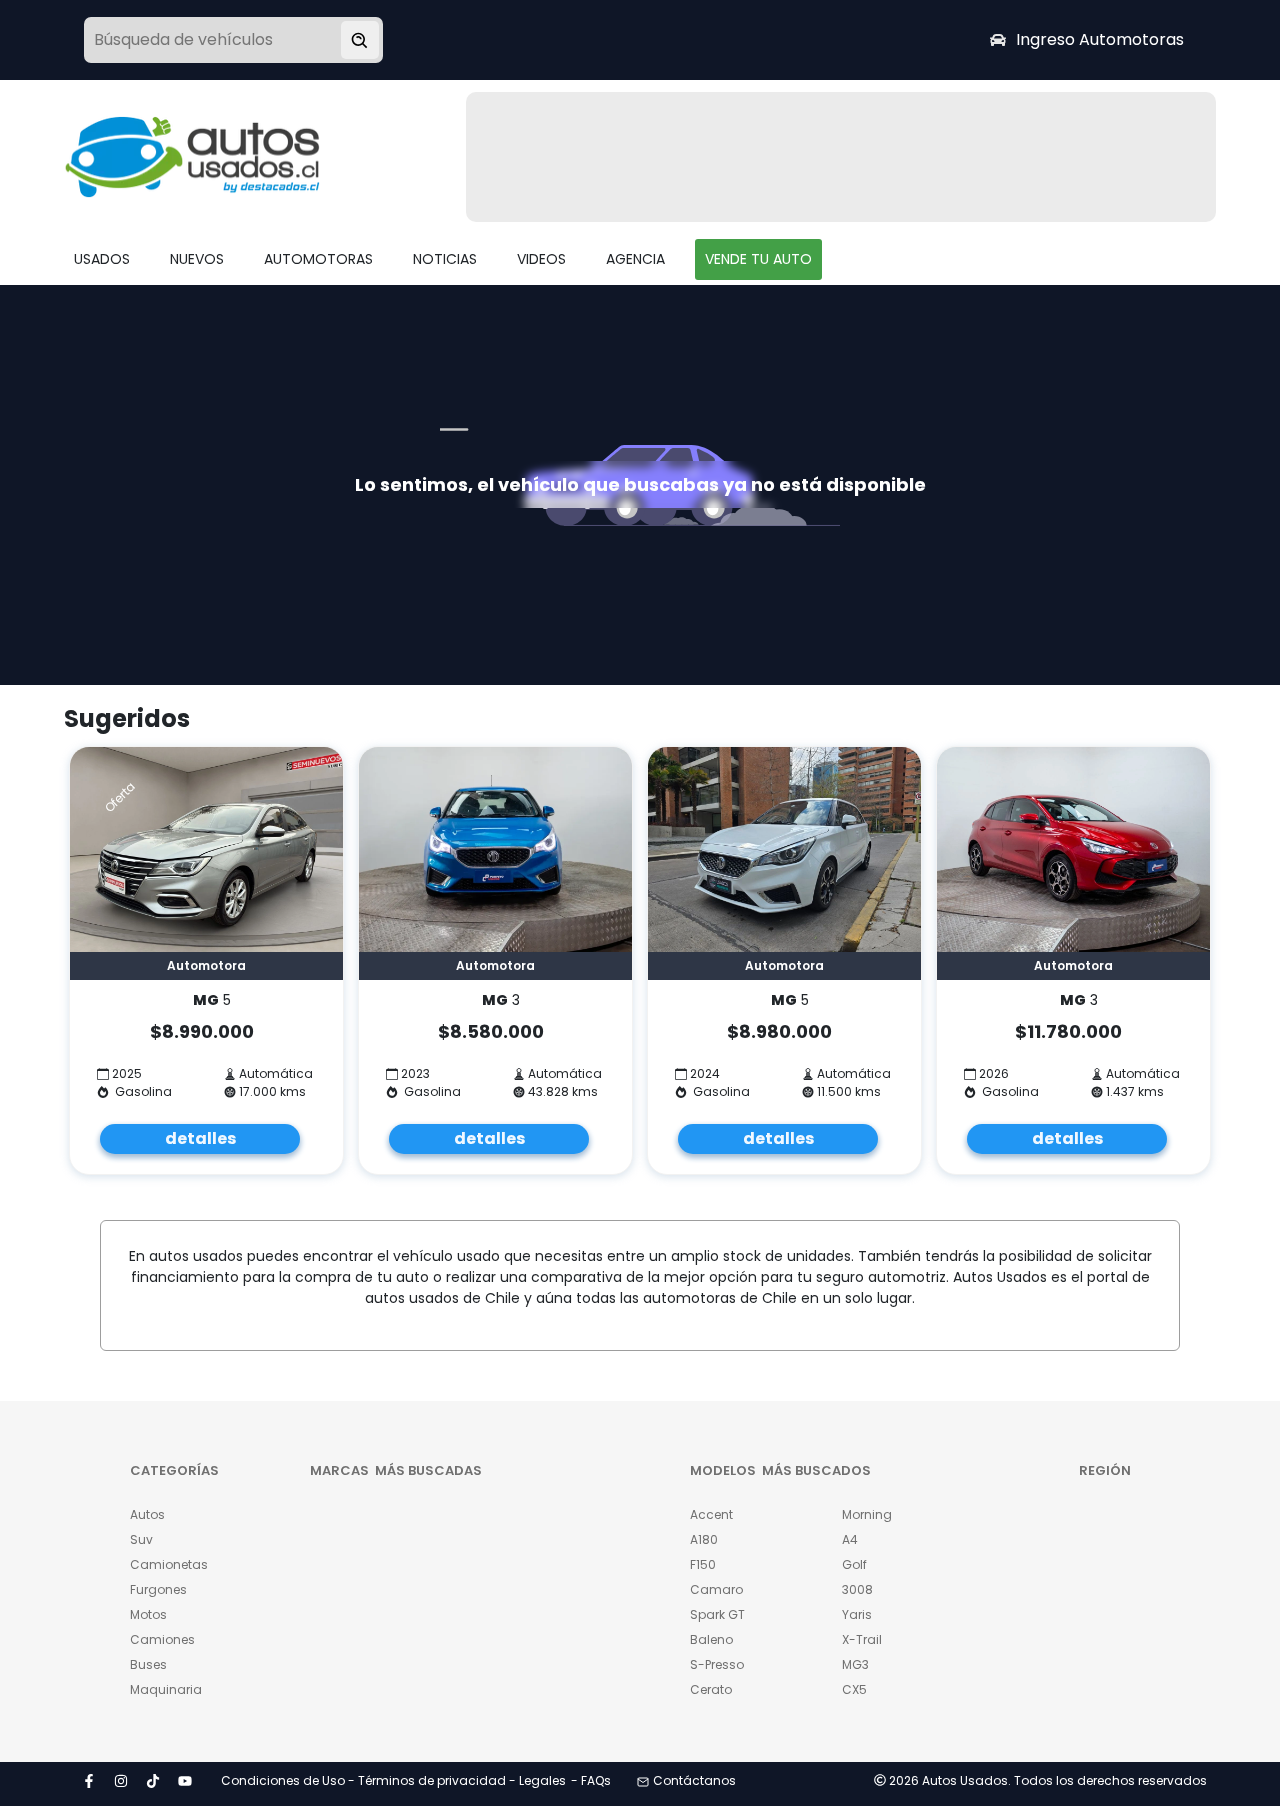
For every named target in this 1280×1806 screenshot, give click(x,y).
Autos (147, 1514)
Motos (148, 1614)
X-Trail (862, 1639)
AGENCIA (635, 259)
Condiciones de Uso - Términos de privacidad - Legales (393, 1780)
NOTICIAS (445, 259)
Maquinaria (166, 1689)
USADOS (102, 259)
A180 (704, 1539)
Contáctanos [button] (694, 1780)
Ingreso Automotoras (1100, 39)
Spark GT (717, 1614)
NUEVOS (197, 259)
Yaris (857, 1614)
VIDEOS (541, 259)
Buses (148, 1664)
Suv (141, 1539)
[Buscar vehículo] (360, 40)
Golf (854, 1564)
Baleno (711, 1639)
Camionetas (169, 1564)
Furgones (158, 1589)
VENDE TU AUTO (758, 259)
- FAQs (591, 1780)
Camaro (716, 1589)
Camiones (162, 1639)
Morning (867, 1514)
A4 (850, 1539)
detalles (200, 1138)
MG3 (855, 1664)
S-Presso (717, 1664)
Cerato (711, 1689)
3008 (857, 1589)
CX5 (854, 1689)
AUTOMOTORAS (318, 259)
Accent (711, 1514)
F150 (703, 1564)
